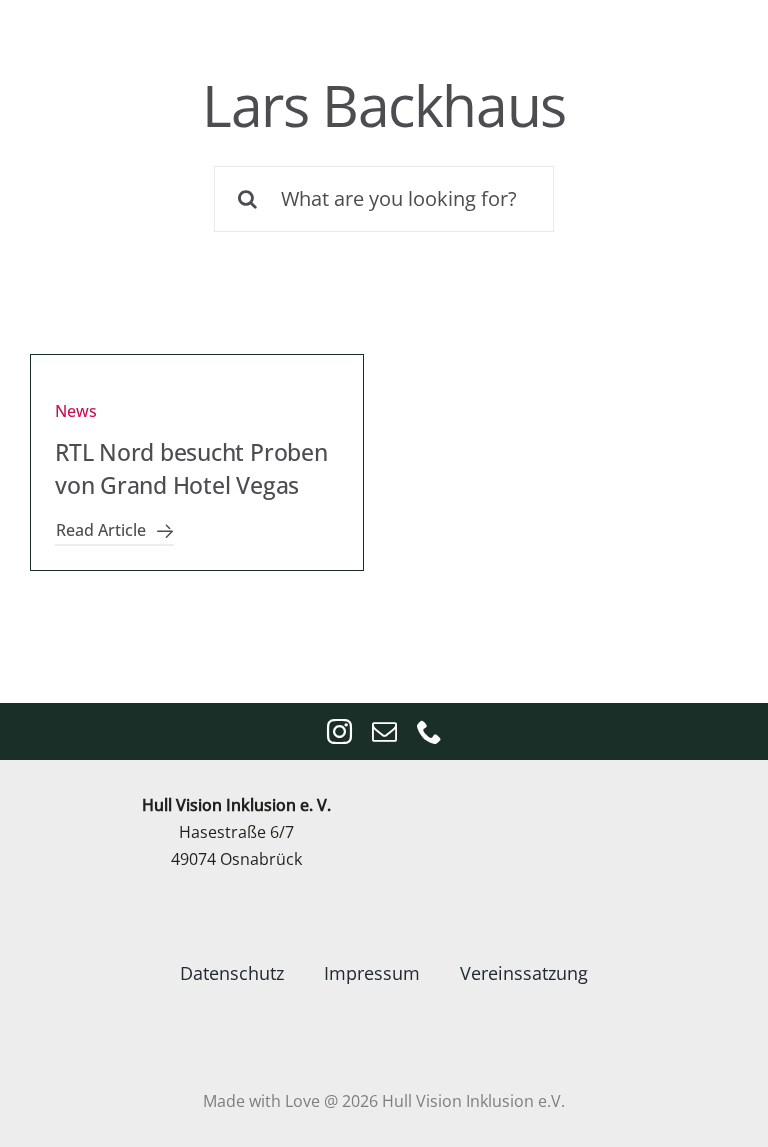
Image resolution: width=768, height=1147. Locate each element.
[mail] (384, 731)
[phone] (429, 731)
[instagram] (339, 731)
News (76, 411)
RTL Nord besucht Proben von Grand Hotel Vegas (191, 468)
